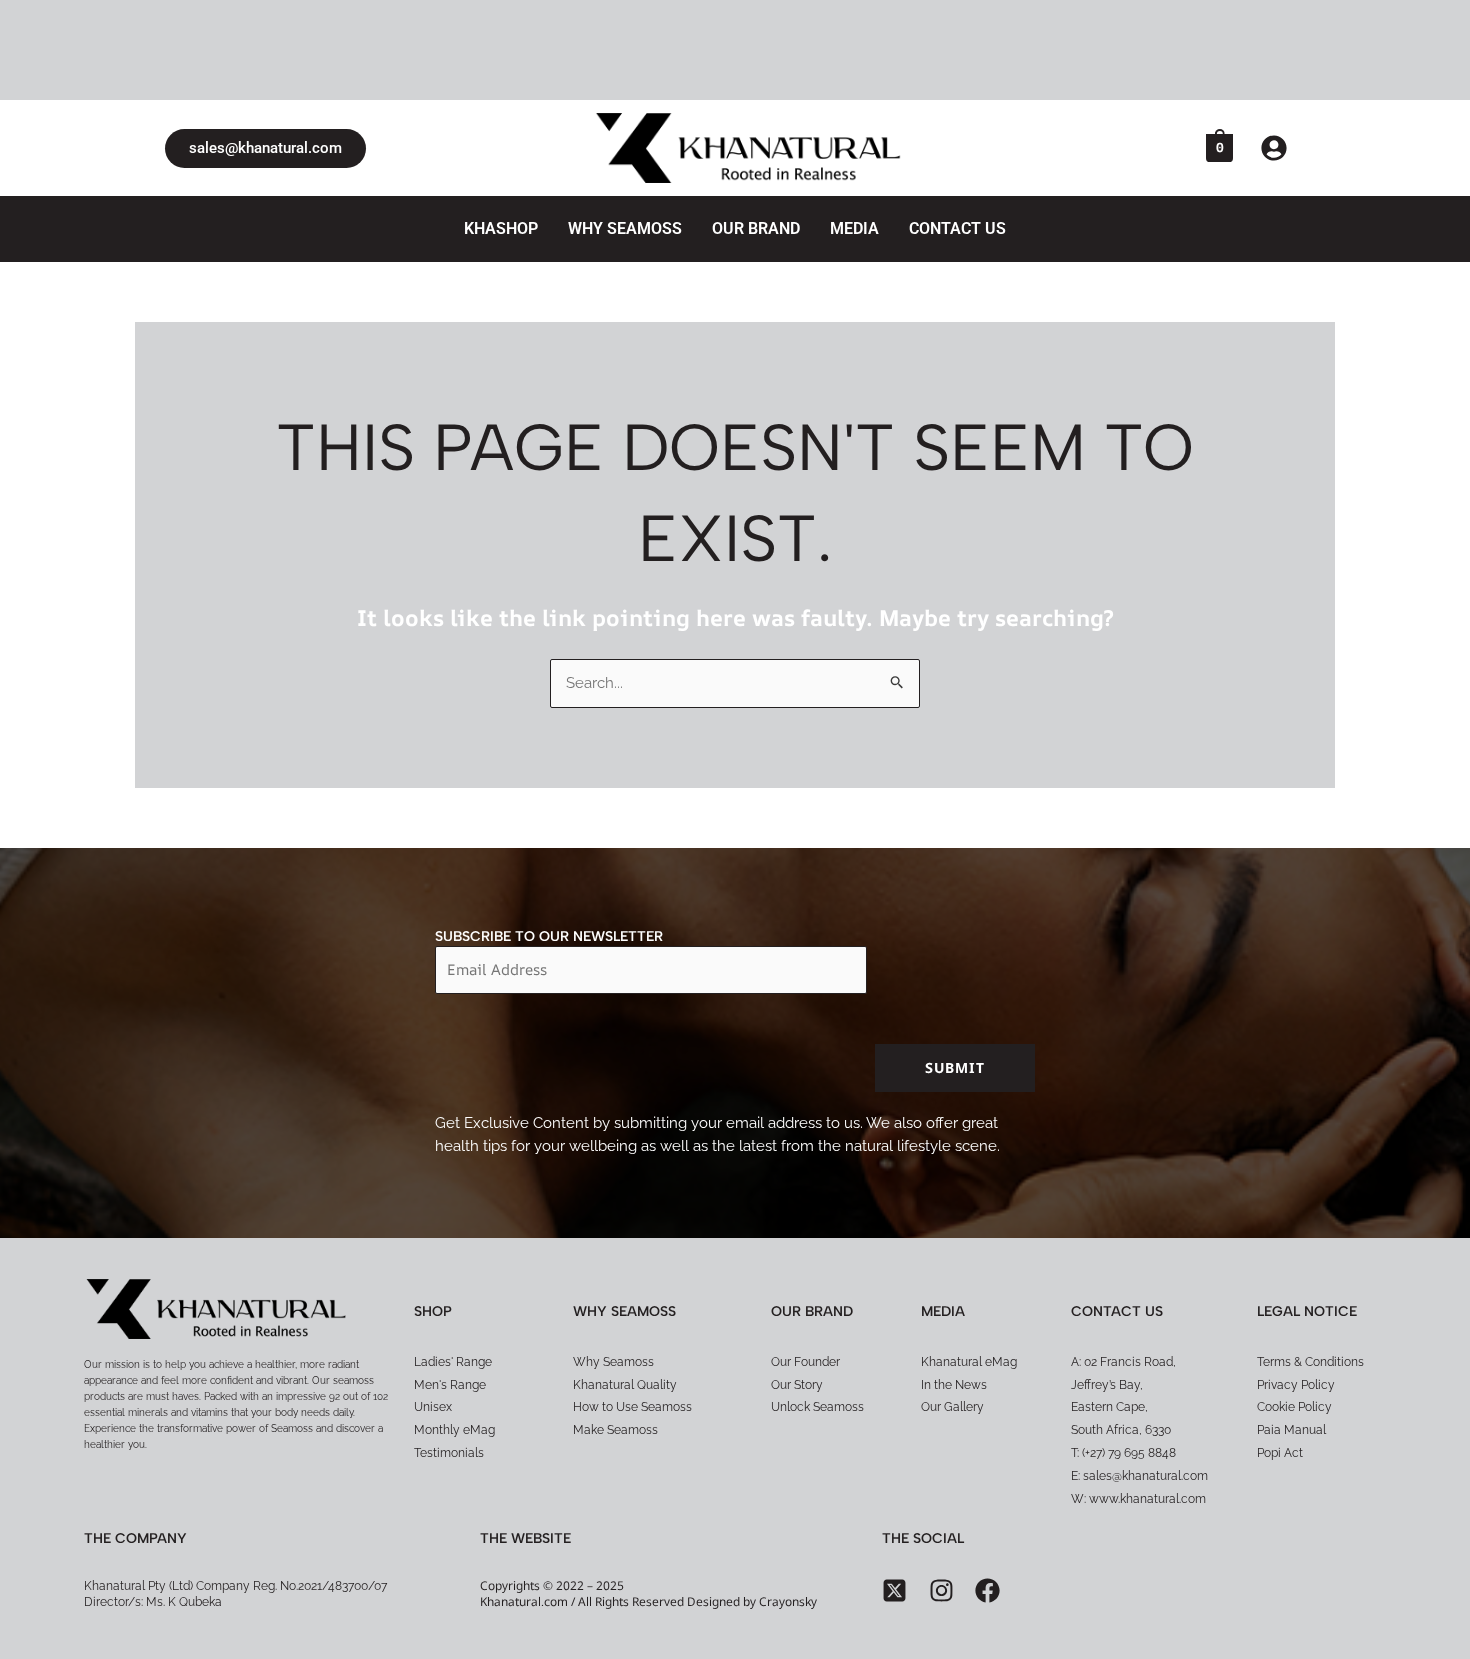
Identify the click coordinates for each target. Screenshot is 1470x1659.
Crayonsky (788, 1601)
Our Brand (812, 1311)
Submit (955, 1067)
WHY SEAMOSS (625, 228)
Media (943, 1311)
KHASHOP (501, 228)
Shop (433, 1311)
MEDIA (854, 228)
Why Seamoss (624, 1311)
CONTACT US (957, 228)
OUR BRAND (756, 228)
